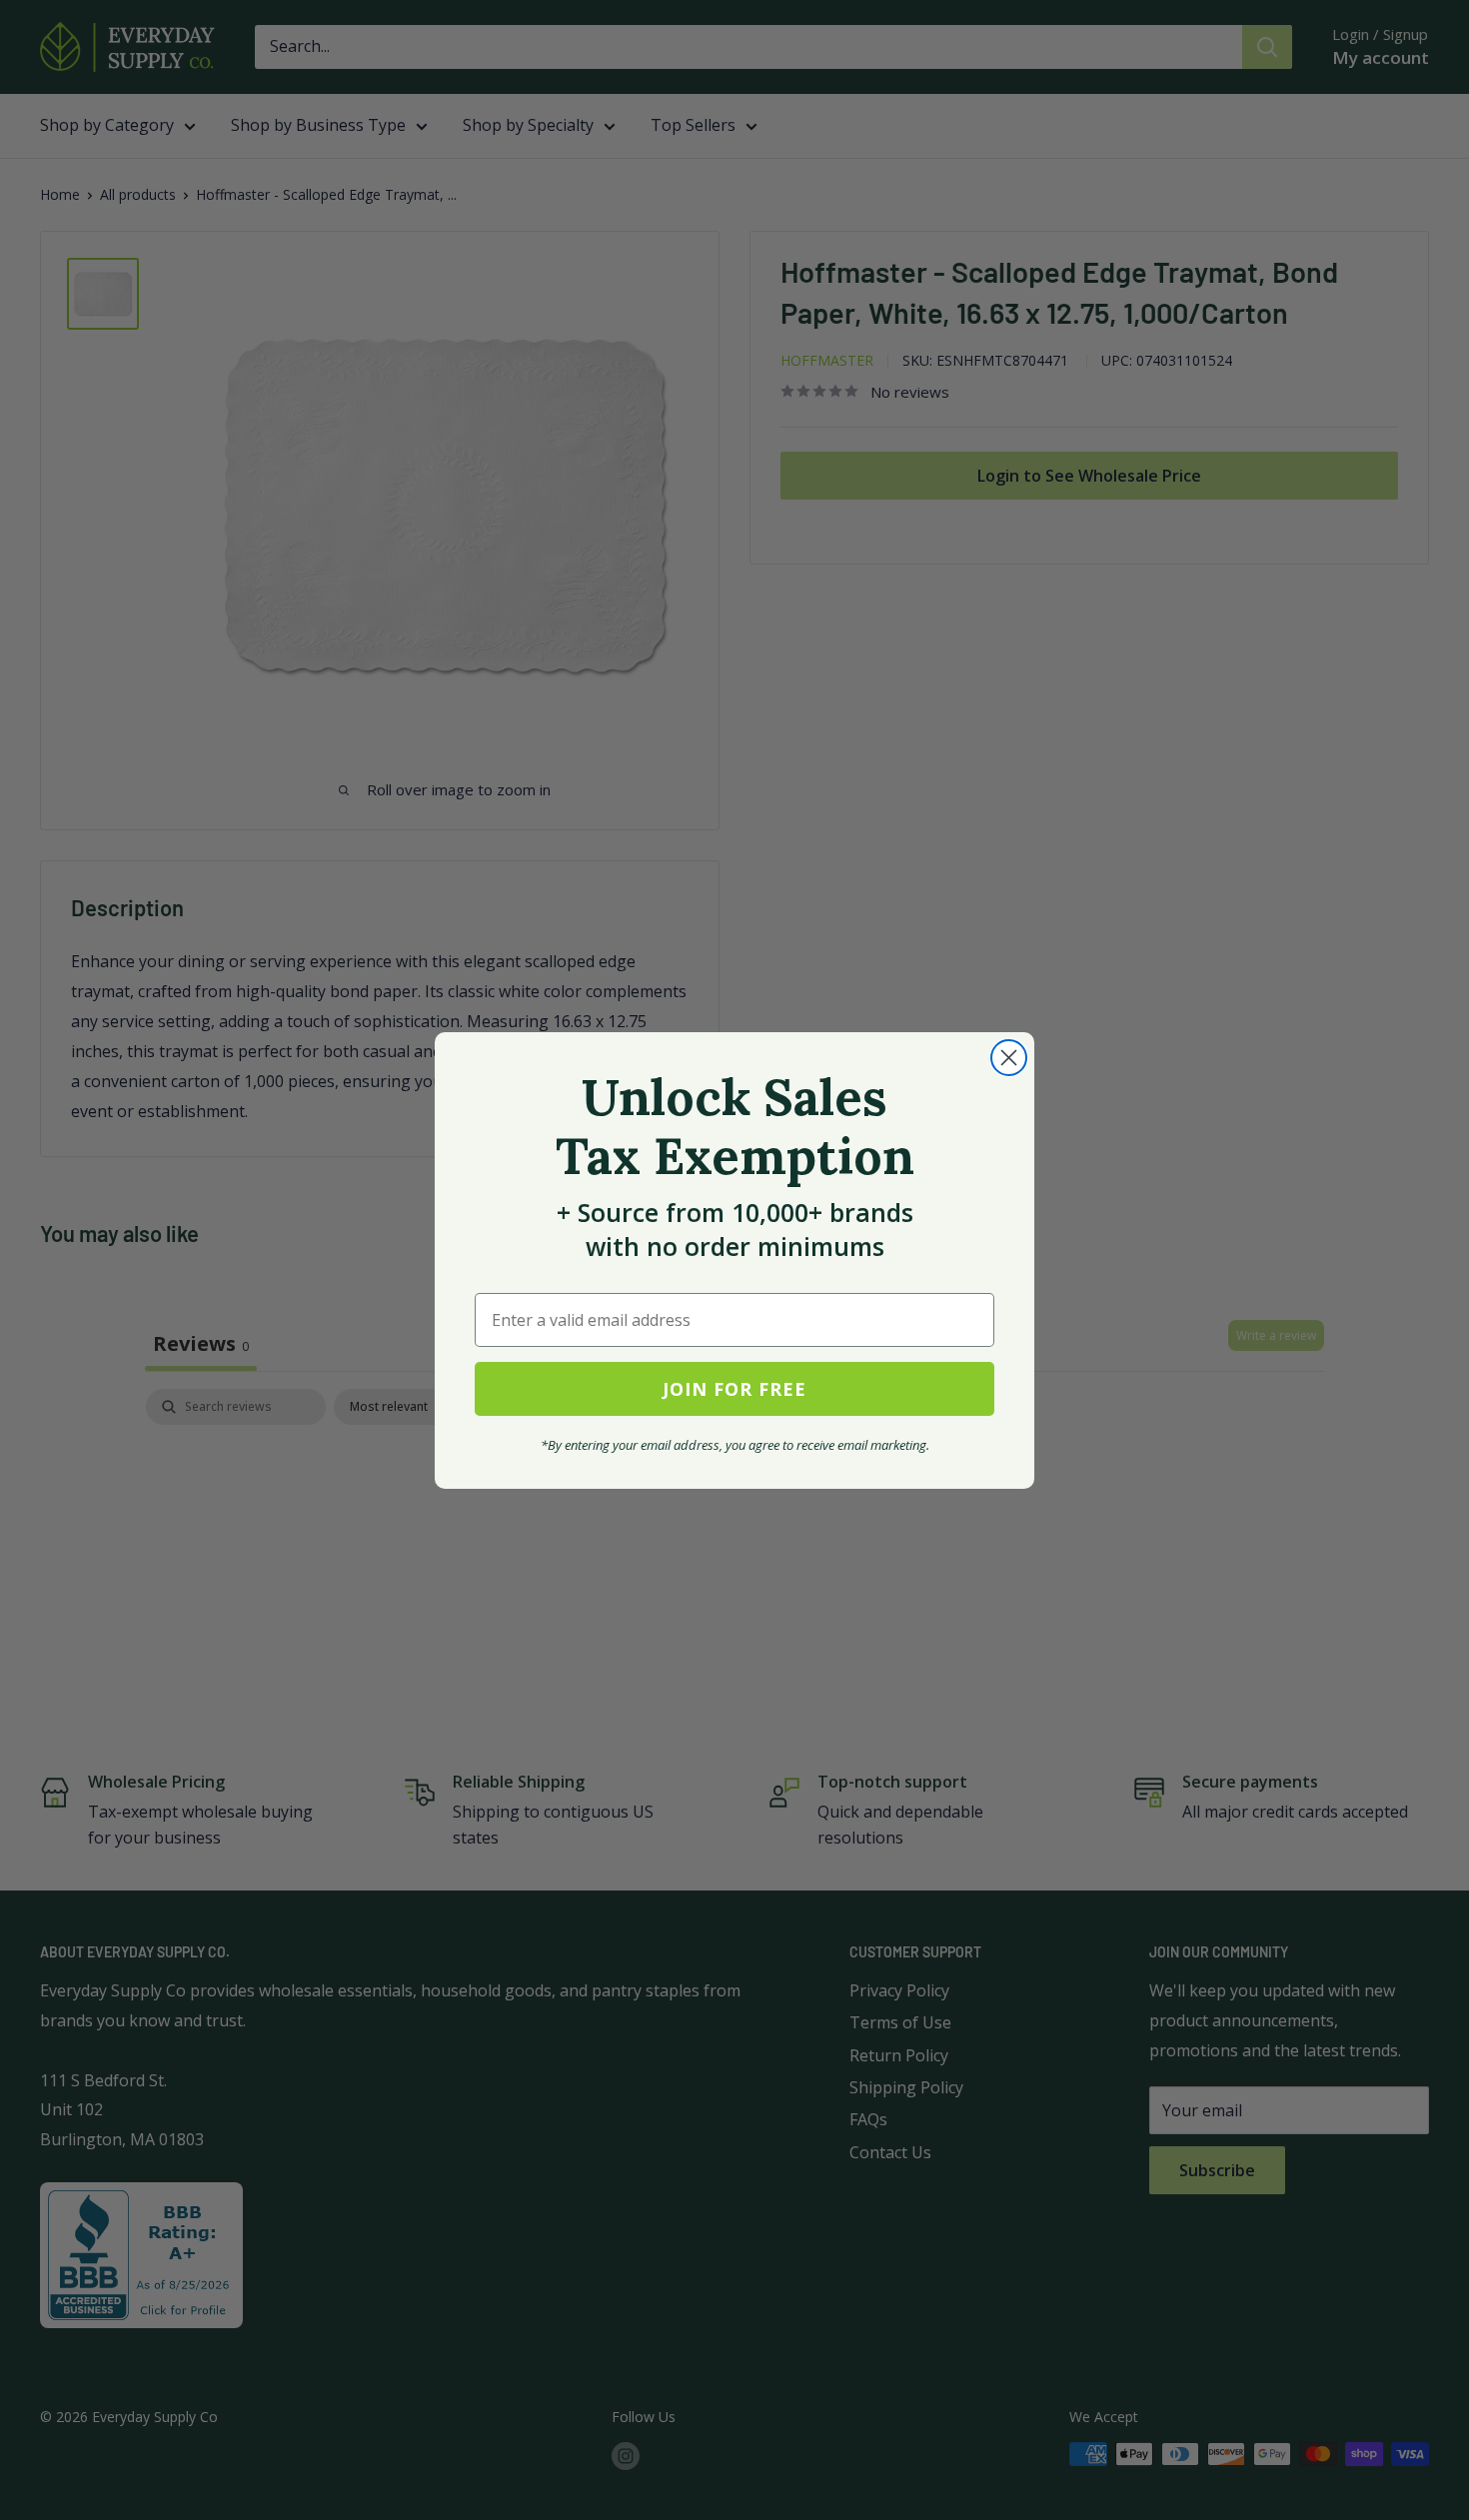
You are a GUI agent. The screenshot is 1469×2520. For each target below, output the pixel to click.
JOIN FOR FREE (734, 1389)
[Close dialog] (1009, 1058)
